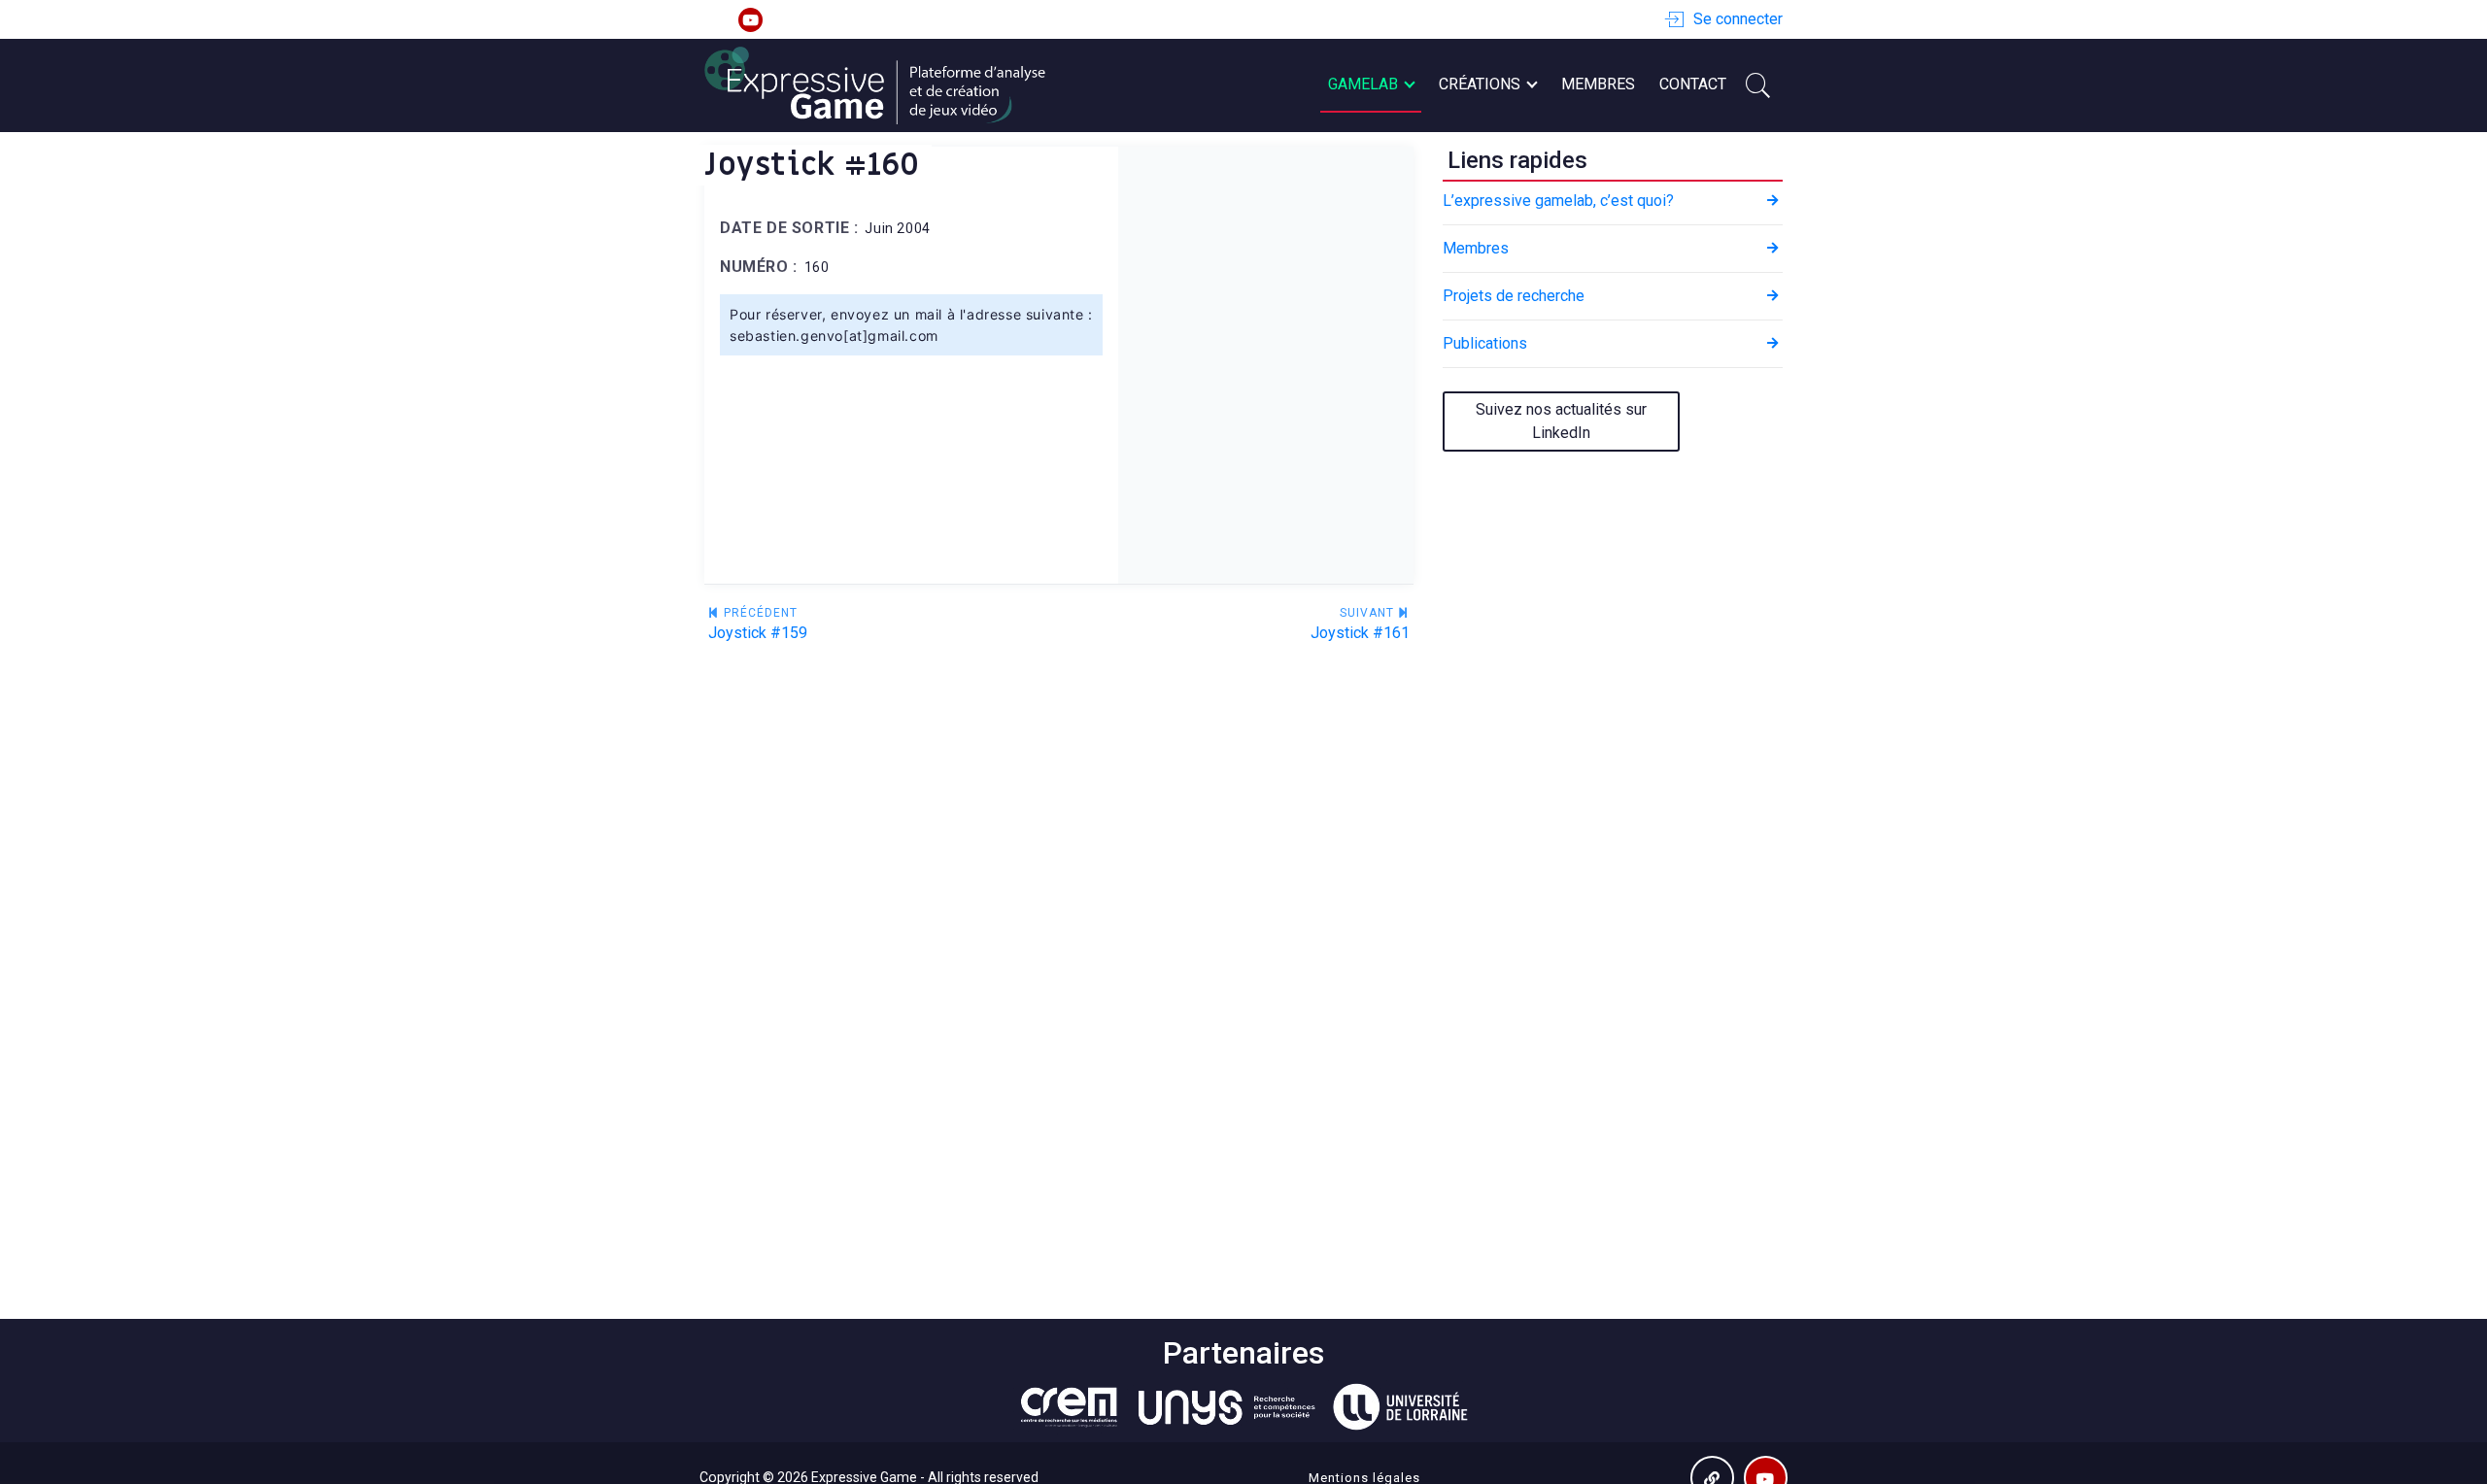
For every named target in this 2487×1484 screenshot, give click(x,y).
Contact (1693, 84)
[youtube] (750, 20)
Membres (1598, 84)
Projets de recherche (1514, 296)
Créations (1480, 84)
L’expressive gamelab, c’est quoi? (1558, 201)
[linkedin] (716, 20)
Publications (1485, 343)
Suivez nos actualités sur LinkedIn (1561, 421)
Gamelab (1363, 84)
